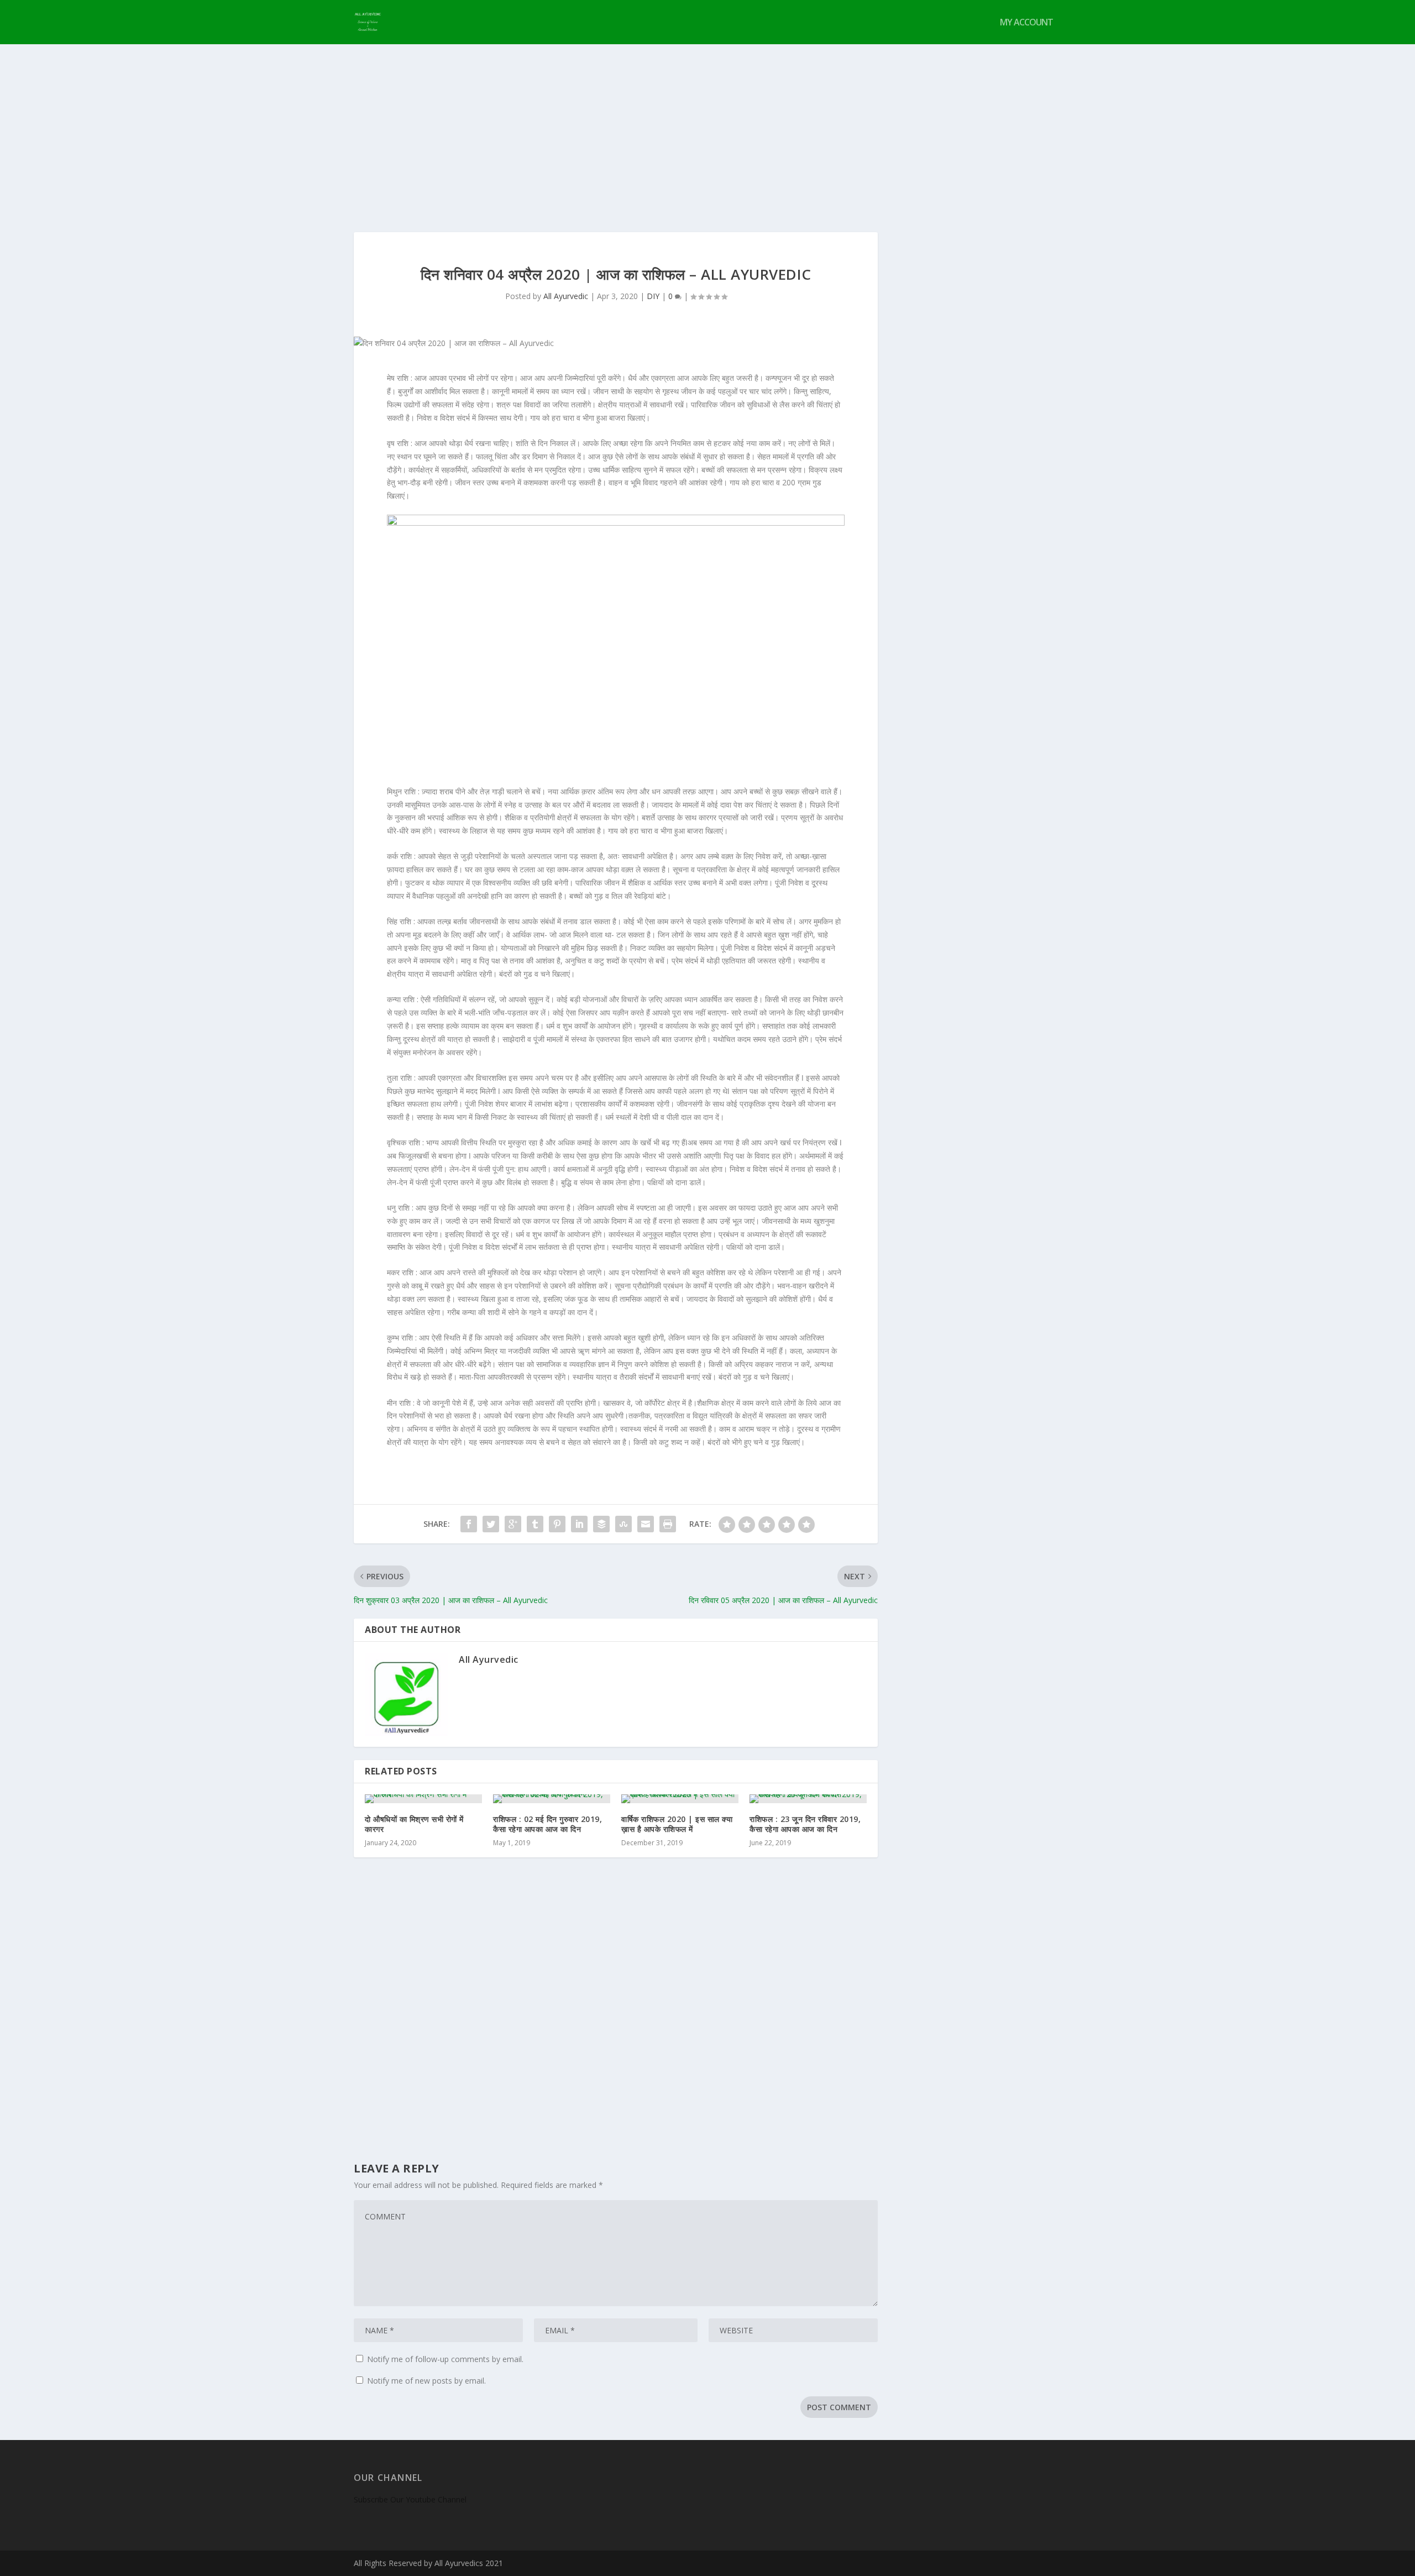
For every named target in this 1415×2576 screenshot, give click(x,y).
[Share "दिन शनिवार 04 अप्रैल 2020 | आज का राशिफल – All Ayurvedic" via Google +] (513, 1524)
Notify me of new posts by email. (426, 2381)
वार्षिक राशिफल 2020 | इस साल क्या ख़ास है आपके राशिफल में (677, 1824)
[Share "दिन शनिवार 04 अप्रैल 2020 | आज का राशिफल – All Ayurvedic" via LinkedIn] (579, 1524)
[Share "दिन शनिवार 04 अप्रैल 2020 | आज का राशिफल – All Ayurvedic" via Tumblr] (535, 1524)
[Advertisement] (707, 127)
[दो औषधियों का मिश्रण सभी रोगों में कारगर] (423, 1799)
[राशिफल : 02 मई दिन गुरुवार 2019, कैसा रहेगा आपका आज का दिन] (552, 1799)
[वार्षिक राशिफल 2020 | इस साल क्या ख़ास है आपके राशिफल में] (680, 1799)
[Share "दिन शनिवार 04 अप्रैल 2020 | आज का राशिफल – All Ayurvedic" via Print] (668, 1524)
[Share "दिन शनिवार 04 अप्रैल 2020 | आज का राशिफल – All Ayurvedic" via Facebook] (469, 1524)
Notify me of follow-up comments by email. (445, 2359)
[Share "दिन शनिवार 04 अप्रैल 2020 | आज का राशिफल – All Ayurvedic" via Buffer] (601, 1524)
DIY (653, 296)
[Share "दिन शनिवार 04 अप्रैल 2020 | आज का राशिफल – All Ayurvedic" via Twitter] (491, 1524)
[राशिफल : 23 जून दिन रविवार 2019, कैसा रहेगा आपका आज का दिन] (808, 1799)
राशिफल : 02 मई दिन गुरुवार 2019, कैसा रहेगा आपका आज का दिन (547, 1824)
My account (1026, 23)
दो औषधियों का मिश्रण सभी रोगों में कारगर (414, 1824)
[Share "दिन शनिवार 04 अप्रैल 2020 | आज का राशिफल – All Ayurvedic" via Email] (646, 1524)
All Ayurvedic (566, 296)
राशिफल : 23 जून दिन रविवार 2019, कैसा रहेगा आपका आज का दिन (805, 1824)
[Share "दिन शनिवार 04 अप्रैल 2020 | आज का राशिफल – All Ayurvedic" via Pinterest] (557, 1524)
